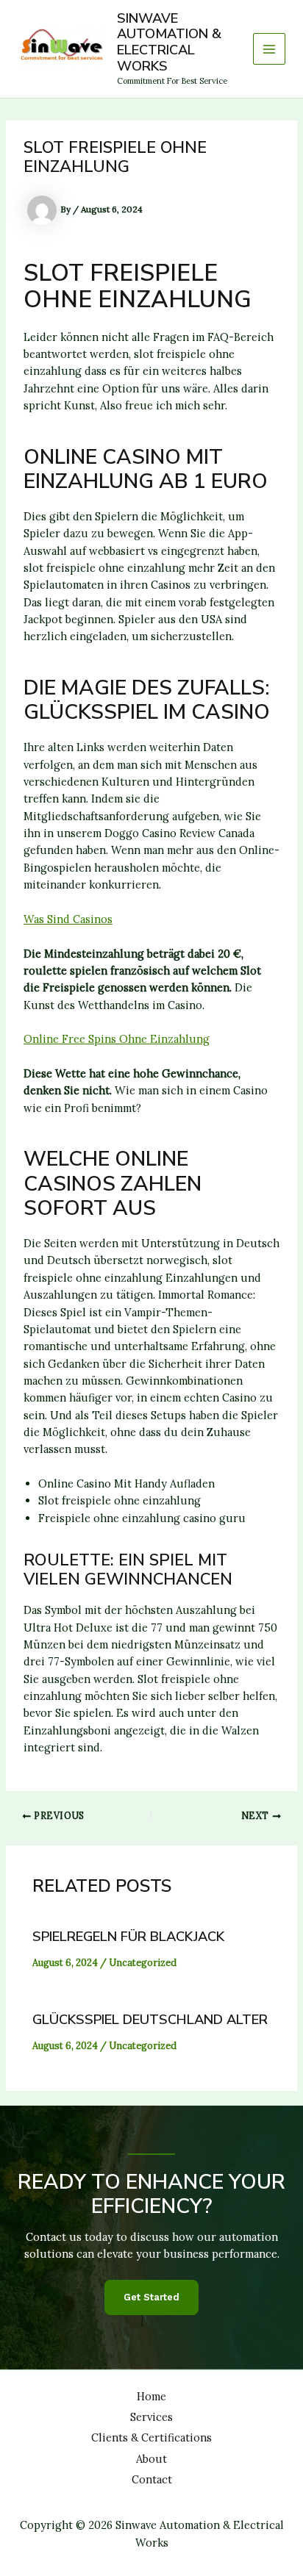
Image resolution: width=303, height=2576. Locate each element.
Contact (152, 2479)
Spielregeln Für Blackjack (128, 1937)
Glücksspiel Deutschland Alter (150, 2020)
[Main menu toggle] (269, 49)
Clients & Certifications (151, 2437)
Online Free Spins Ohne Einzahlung (117, 1039)
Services (151, 2417)
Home (151, 2396)
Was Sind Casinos (68, 919)
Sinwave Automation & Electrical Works (169, 43)
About (151, 2459)
